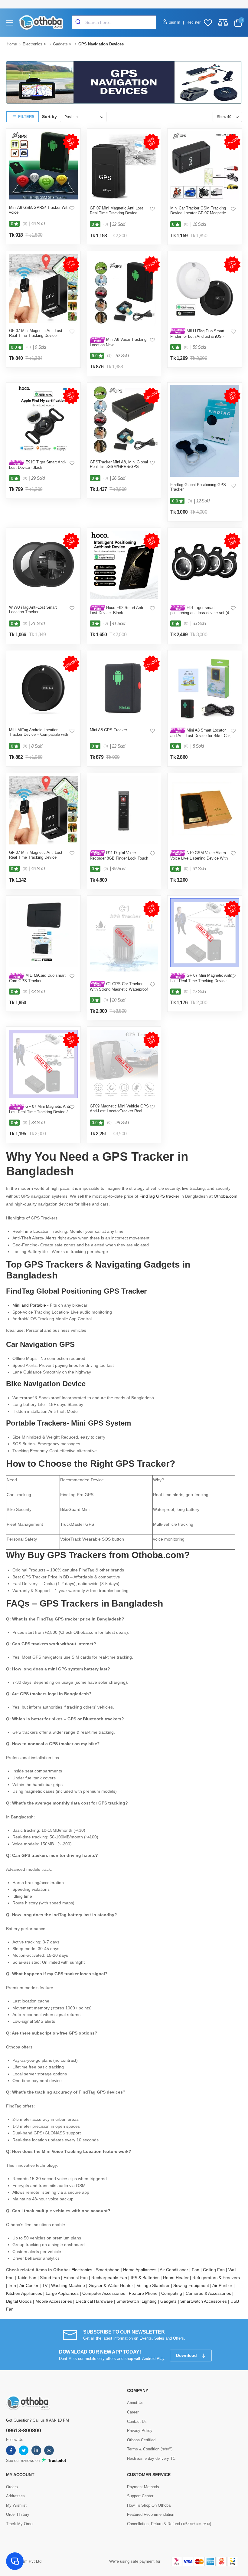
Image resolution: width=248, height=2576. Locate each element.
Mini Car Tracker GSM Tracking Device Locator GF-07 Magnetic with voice (198, 213)
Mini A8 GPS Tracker (108, 730)
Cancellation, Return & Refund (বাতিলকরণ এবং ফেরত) (169, 2524)
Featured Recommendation (151, 2514)
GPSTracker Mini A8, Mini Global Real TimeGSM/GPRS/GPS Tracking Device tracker (119, 467)
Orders (12, 2487)
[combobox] (114, 22)
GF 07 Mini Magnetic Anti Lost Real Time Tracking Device (116, 211)
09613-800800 (24, 2430)
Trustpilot (56, 2461)
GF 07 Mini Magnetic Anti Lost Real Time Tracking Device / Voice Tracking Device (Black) (39, 1112)
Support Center (140, 2496)
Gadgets (60, 44)
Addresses (15, 2496)
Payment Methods (143, 2487)
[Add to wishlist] (72, 208)
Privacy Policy (140, 2431)
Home (12, 44)
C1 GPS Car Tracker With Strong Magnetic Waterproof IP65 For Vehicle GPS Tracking (119, 989)
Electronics (33, 44)
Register (194, 22)
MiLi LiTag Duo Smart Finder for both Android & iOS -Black (197, 336)
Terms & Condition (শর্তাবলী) (150, 2449)
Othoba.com (226, 1196)
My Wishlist (16, 2505)
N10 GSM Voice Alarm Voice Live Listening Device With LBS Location (199, 858)
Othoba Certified (141, 2440)
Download (187, 2355)
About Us (135, 2403)
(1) (109, 356)
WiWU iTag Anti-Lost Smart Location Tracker (33, 610)
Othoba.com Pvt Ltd (24, 2561)
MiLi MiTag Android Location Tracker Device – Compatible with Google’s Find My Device (39, 735)
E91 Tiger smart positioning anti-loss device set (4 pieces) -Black (200, 613)
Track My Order (20, 2524)
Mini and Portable (29, 1305)
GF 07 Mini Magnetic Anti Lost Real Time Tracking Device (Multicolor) (201, 980)
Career (133, 2412)
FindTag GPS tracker (159, 1196)
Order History (18, 2514)
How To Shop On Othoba (149, 2505)
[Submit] (79, 22)
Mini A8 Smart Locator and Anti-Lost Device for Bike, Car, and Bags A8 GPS (201, 735)
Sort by (49, 117)
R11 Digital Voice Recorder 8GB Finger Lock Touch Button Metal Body (119, 858)
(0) (25, 224)
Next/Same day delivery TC (151, 2458)
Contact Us (137, 2421)
